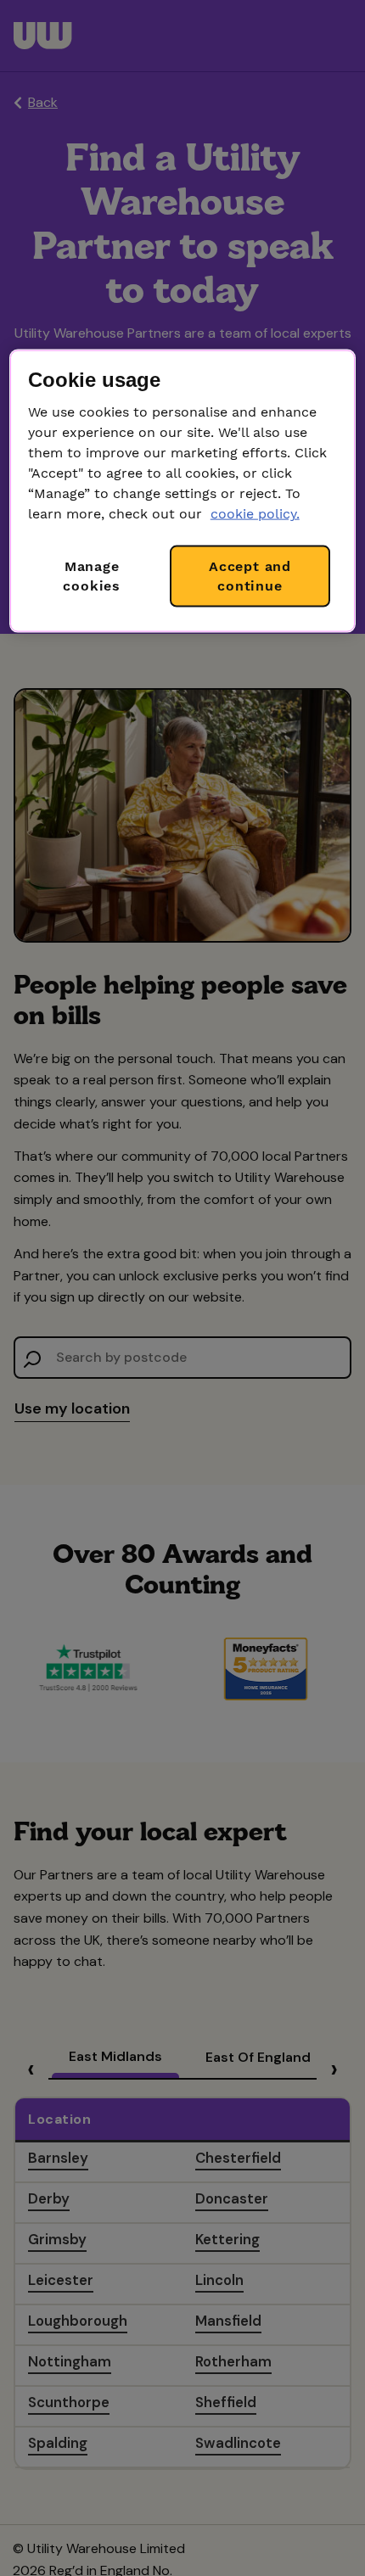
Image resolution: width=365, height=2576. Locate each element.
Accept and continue (250, 576)
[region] (183, 491)
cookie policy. (255, 514)
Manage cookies (92, 576)
